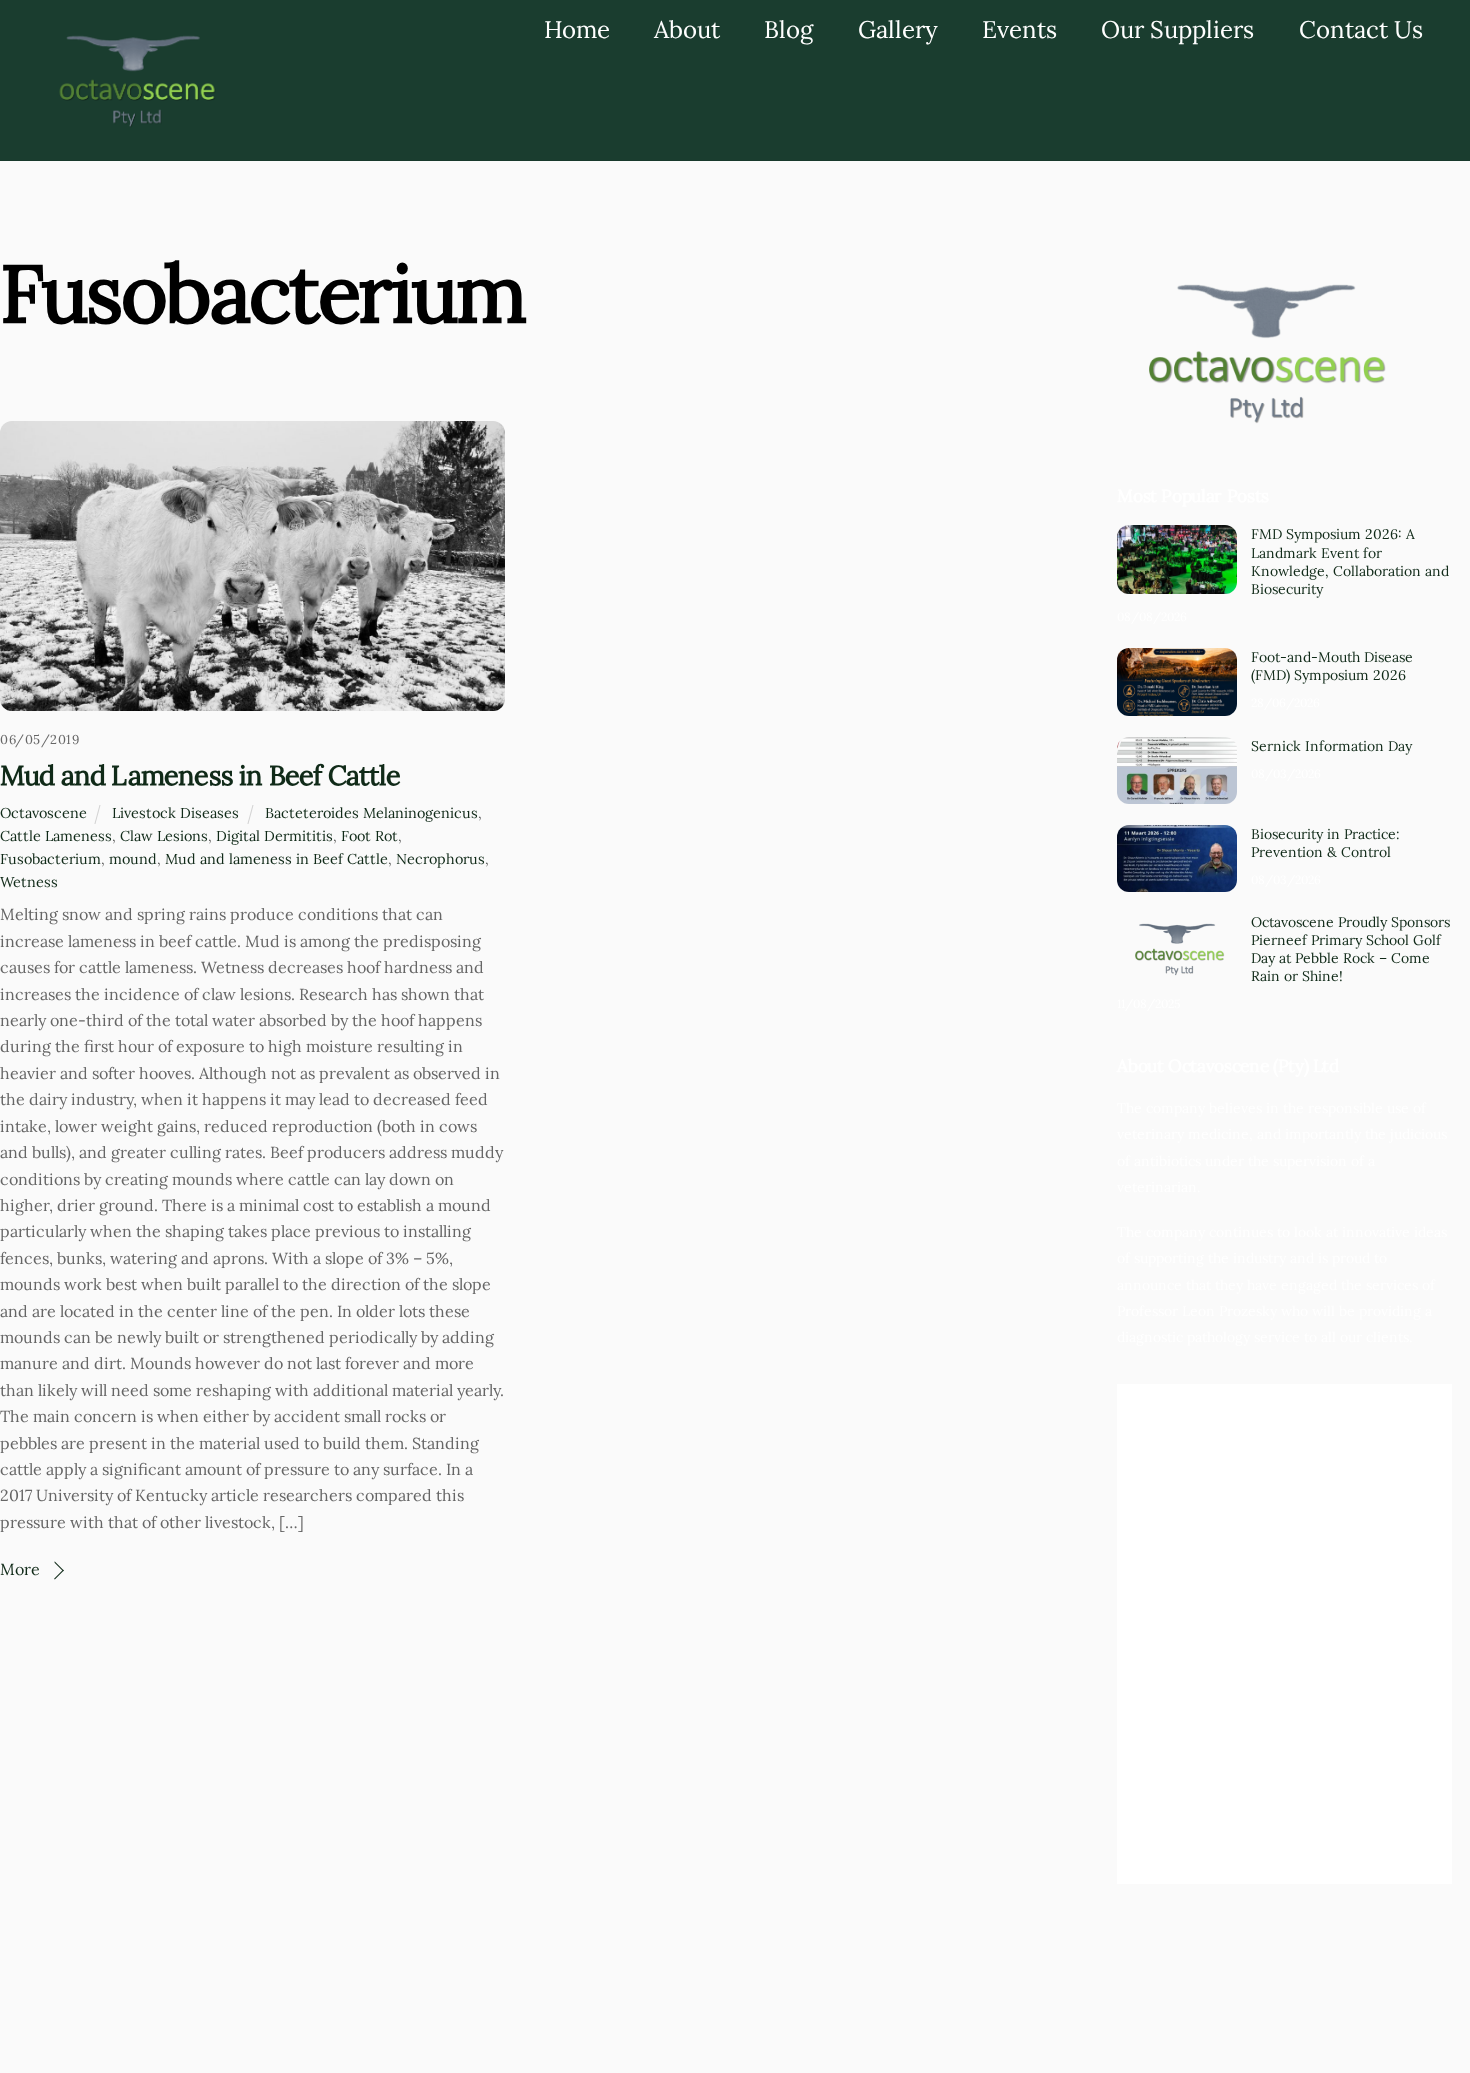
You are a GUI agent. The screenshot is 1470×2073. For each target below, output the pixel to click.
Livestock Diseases (175, 813)
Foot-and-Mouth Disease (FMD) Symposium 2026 (1332, 666)
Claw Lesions (164, 836)
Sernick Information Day (1331, 746)
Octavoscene (43, 813)
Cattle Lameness (56, 836)
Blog (788, 29)
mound (133, 859)
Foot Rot (369, 836)
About (687, 29)
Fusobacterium (50, 859)
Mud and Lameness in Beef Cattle (200, 775)
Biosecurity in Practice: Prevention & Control (1325, 843)
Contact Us (1361, 29)
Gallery (898, 29)
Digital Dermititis (274, 836)
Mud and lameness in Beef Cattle (276, 859)
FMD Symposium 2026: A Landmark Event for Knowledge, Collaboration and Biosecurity (1350, 561)
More (20, 1569)
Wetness (29, 882)
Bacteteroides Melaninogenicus (371, 813)
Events (1019, 29)
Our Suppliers (1177, 29)
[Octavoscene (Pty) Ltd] (133, 125)
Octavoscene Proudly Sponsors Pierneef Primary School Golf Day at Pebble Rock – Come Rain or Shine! (1350, 949)
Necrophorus (440, 859)
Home (577, 29)
